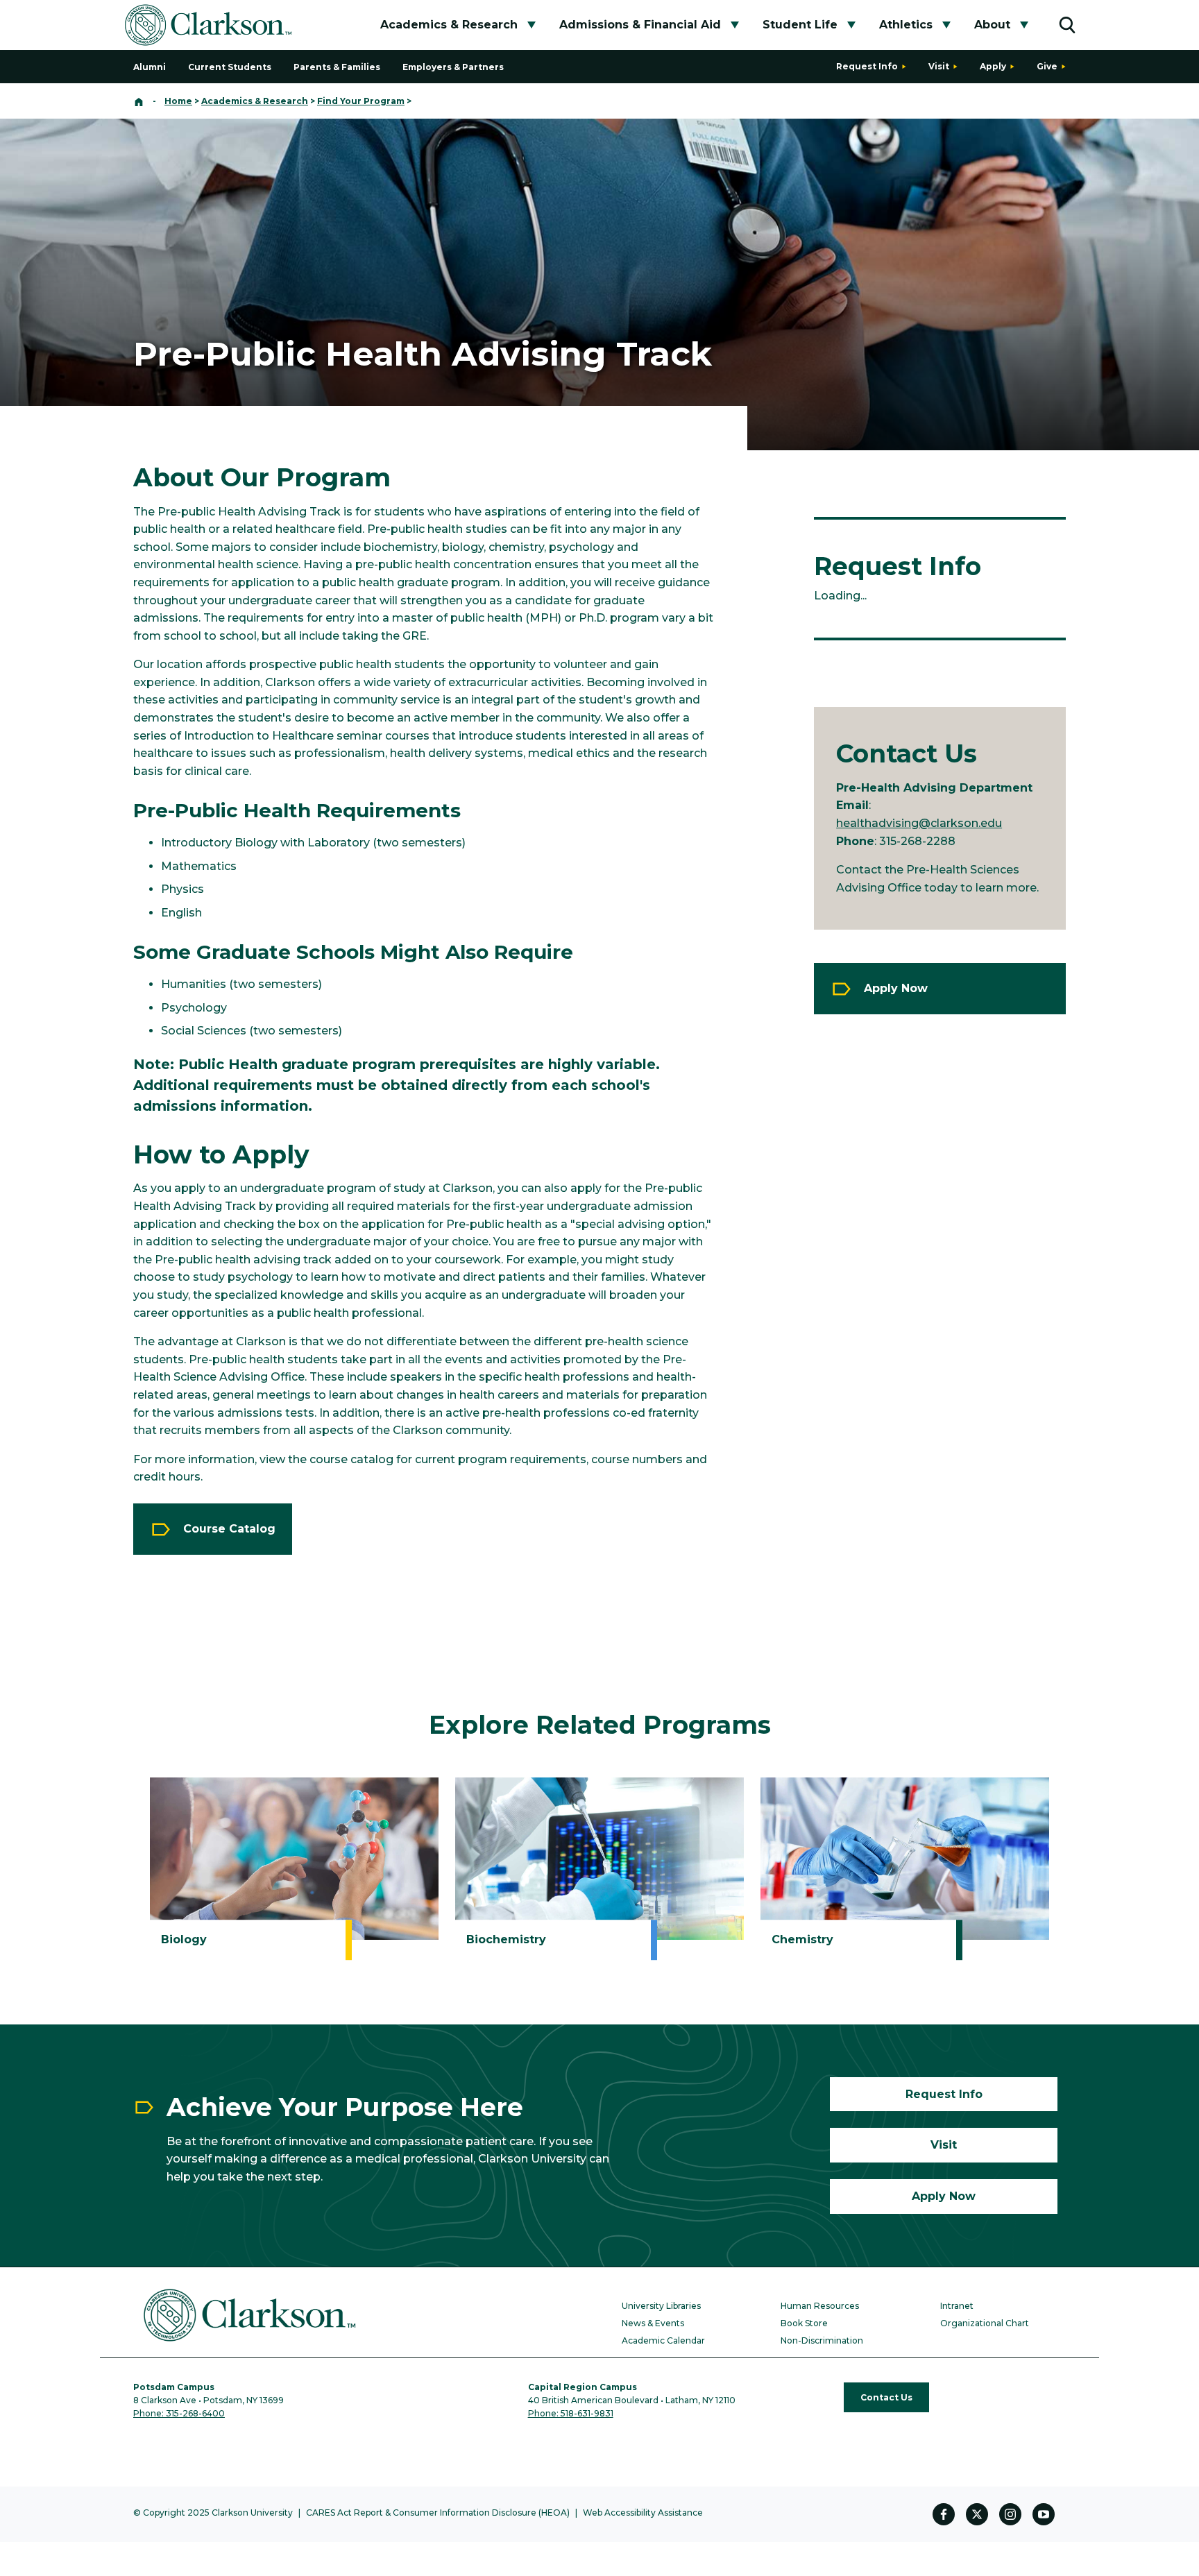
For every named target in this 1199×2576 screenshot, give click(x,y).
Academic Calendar (663, 2340)
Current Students (230, 67)
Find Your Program (361, 101)
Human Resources (820, 2306)
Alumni (150, 67)
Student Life (800, 25)
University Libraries (661, 2306)
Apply (993, 66)
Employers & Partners (453, 67)
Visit (939, 66)
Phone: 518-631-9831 (571, 2413)
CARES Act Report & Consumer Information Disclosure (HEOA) (438, 2513)
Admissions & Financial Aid (640, 25)
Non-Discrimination (822, 2340)
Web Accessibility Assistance (643, 2513)
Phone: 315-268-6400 (179, 2413)
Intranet (957, 2306)
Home (178, 101)
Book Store (804, 2323)
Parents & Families (337, 67)
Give (1047, 66)
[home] (139, 101)
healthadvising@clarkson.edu (919, 823)
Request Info (867, 66)
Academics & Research (449, 25)
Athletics (906, 25)
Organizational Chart (985, 2323)
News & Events (653, 2323)
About (992, 25)
